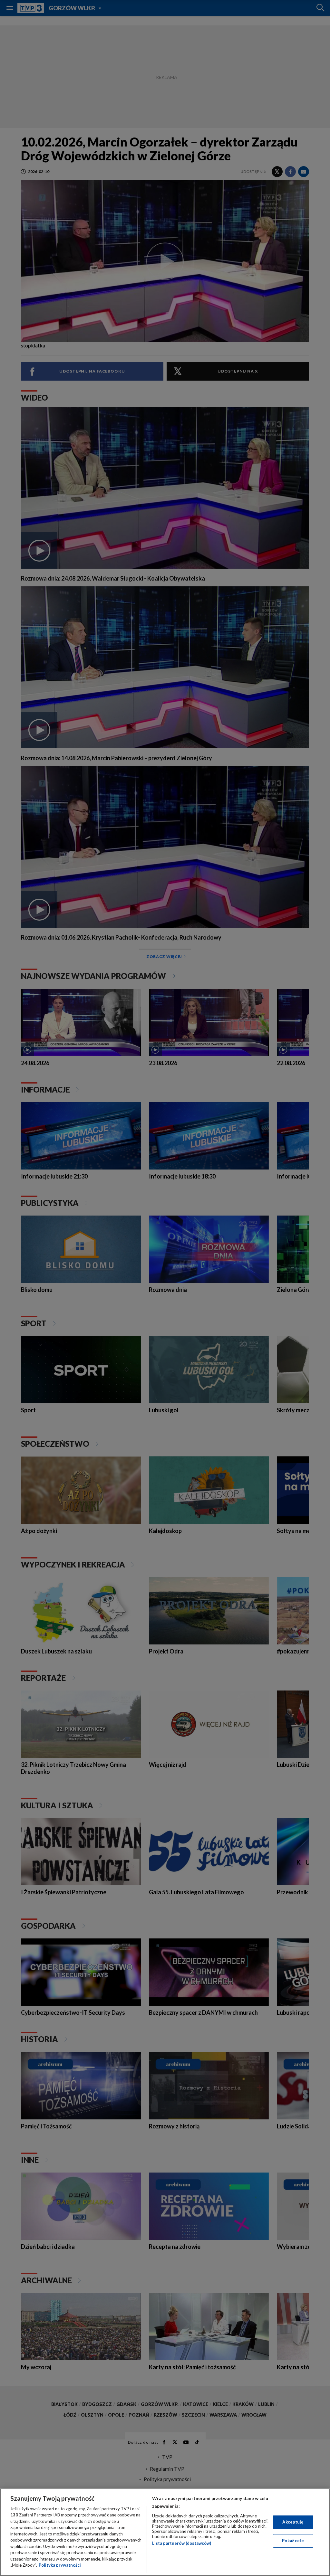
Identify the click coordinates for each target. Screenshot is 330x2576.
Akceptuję (293, 2522)
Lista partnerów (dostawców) (182, 2543)
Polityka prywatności (60, 2565)
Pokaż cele (293, 2541)
